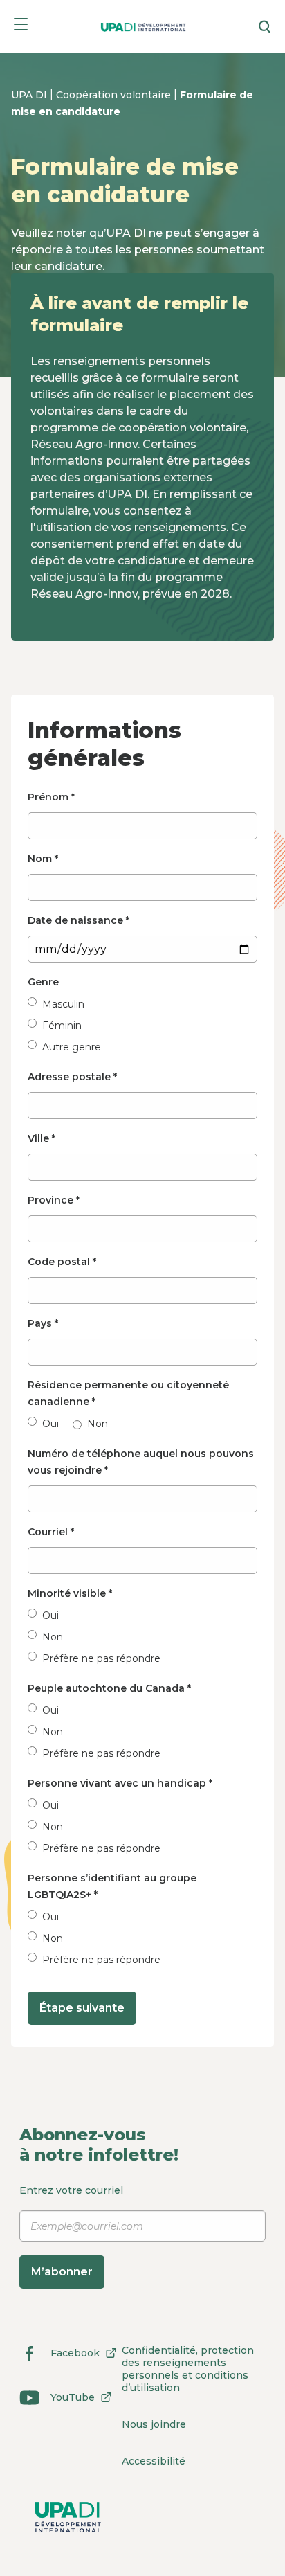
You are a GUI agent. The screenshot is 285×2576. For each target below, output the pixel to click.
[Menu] (21, 27)
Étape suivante (82, 2008)
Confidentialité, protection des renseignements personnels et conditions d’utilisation (188, 2369)
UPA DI (30, 95)
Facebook (59, 2355)
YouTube (57, 2400)
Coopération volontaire (115, 95)
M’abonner (62, 2272)
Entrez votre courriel (71, 2231)
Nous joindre (154, 2424)
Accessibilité (154, 2461)
